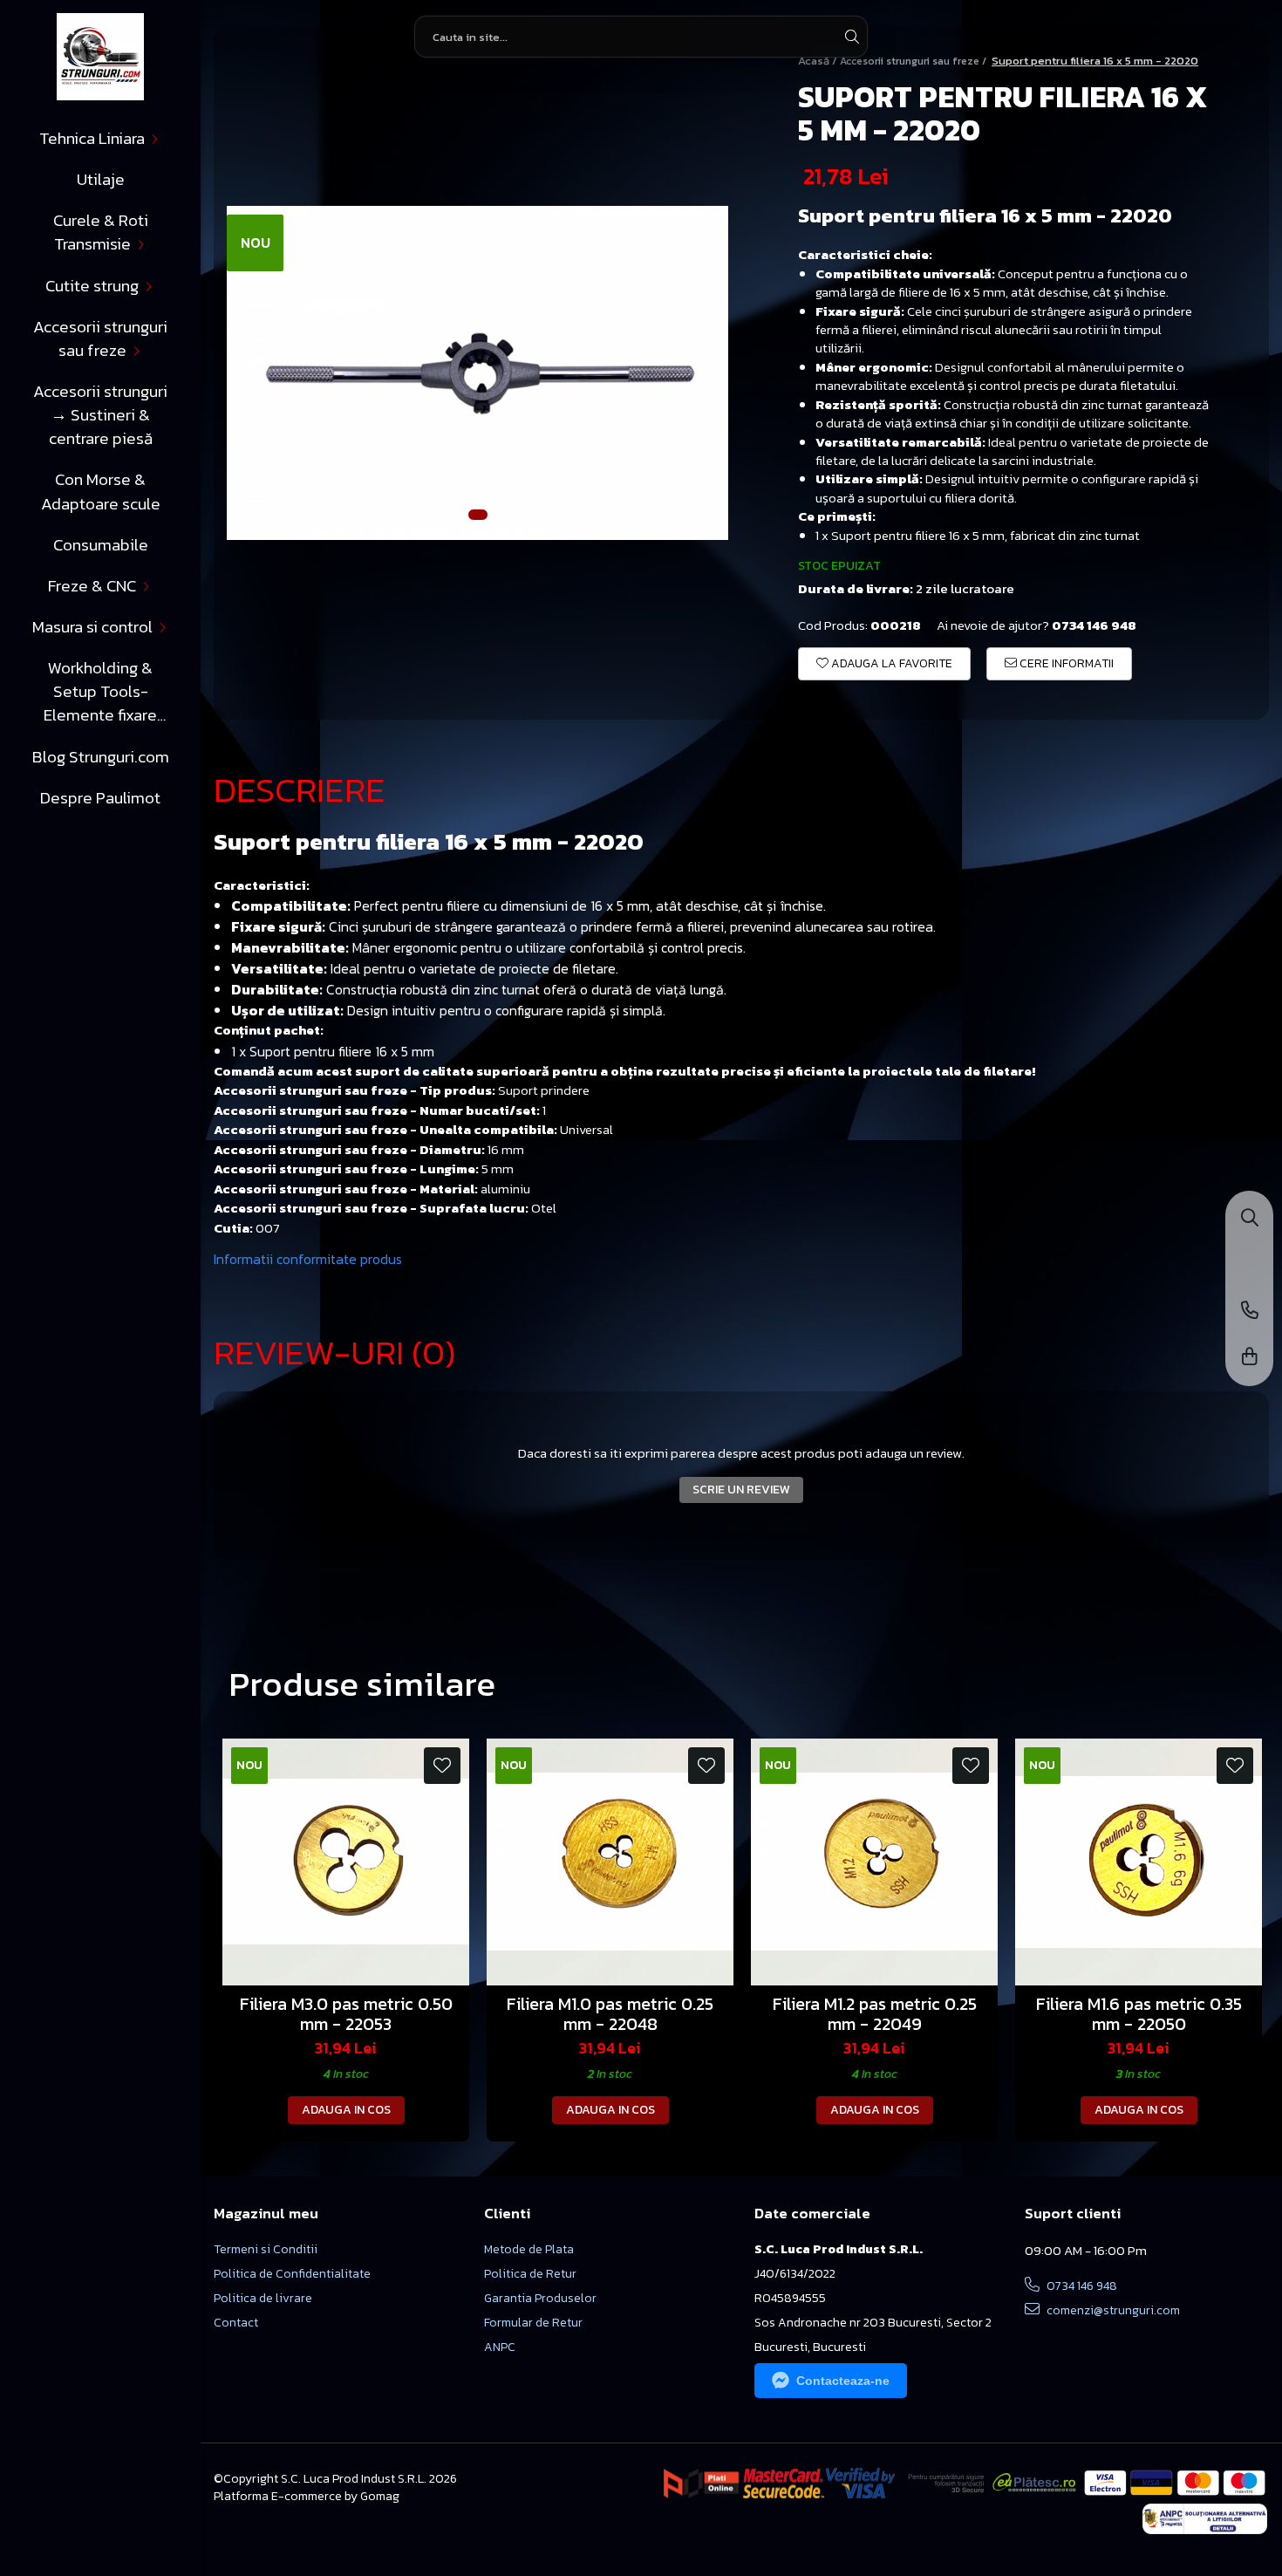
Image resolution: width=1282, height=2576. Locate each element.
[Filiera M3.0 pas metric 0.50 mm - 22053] (346, 1862)
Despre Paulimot (100, 798)
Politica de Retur (530, 2274)
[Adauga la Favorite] (442, 1766)
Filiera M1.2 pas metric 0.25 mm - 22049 (875, 2014)
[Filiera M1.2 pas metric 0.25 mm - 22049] (874, 1862)
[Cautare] (852, 37)
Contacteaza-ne (843, 2381)
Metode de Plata (529, 2250)
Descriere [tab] (300, 789)
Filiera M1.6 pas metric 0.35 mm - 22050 (1139, 2014)
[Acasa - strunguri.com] (100, 57)
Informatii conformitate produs (308, 1259)
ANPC (500, 2347)
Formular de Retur (533, 2323)
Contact (236, 2323)
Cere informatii (1065, 663)
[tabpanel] (477, 373)
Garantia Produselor (540, 2299)
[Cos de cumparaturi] (1250, 1358)
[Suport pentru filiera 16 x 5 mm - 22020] (477, 373)
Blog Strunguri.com (101, 757)
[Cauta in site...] (1250, 1219)
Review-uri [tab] (334, 1352)
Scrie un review (741, 1490)
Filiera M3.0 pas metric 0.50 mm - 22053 (346, 2014)
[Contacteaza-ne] (1250, 1312)
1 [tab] (478, 515)
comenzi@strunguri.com (1112, 2310)
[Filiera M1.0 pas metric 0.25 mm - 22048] (610, 1862)
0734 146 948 (1081, 2286)
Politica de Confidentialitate (292, 2274)
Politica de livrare (263, 2299)
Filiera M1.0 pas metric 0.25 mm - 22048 (610, 2014)
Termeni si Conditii (266, 2250)
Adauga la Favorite (890, 663)
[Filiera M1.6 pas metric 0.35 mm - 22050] (1139, 1862)
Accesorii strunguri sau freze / (914, 61)
